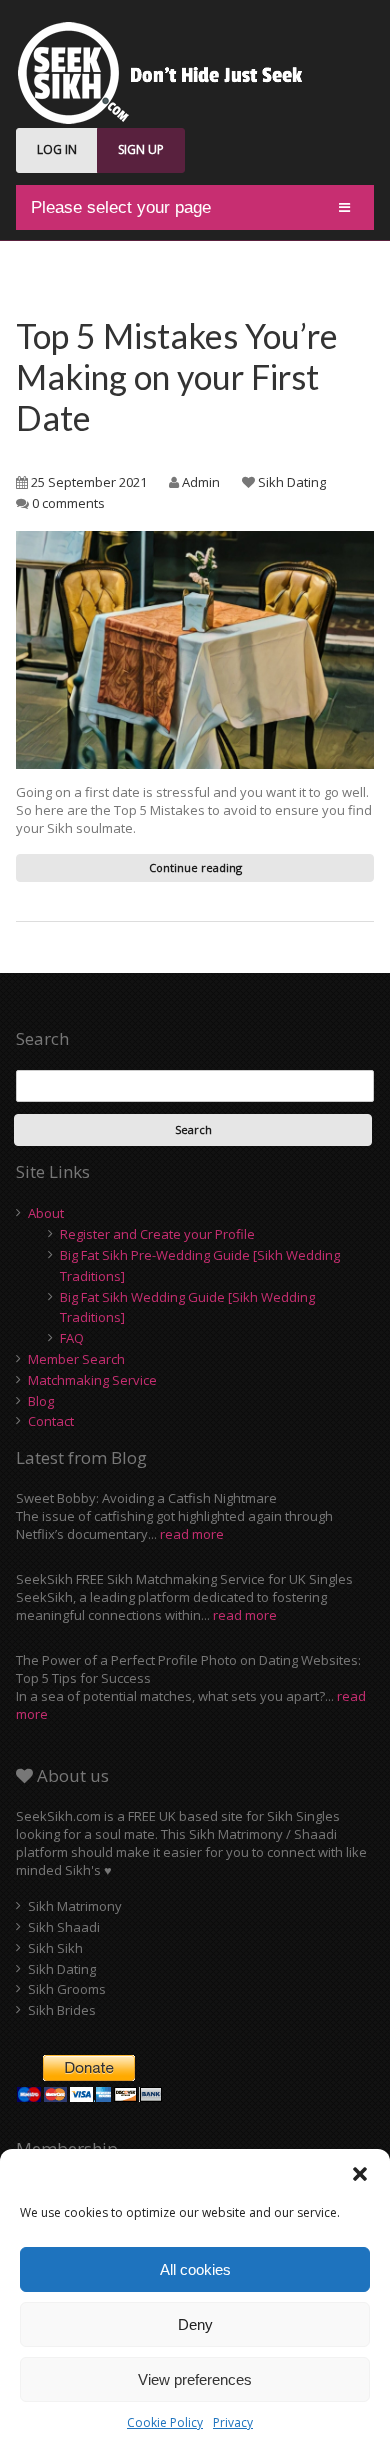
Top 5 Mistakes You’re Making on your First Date (177, 376)
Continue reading (195, 867)
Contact (51, 1421)
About (46, 1213)
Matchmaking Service (92, 1380)
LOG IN (57, 149)
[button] (360, 2174)
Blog (41, 1401)
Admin (201, 482)
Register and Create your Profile (157, 1234)
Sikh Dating (292, 482)
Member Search (76, 1359)
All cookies (195, 2269)
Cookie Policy (165, 2422)
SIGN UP (141, 149)
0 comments (68, 503)
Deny (195, 2324)
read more (192, 1534)
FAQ (72, 1338)
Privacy (233, 2422)
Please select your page (121, 207)
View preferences (195, 2379)
